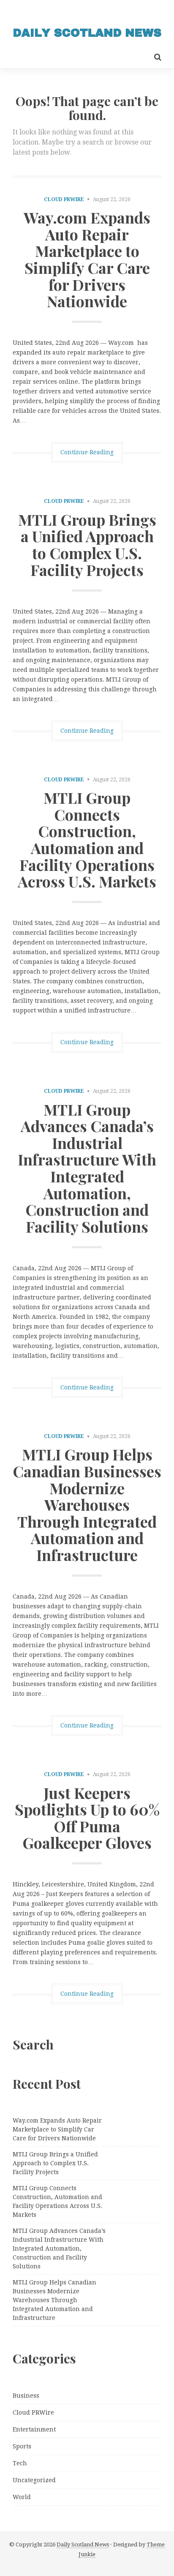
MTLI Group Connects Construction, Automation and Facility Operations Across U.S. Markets (87, 839)
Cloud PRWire (64, 199)
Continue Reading (87, 452)
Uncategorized (34, 2480)
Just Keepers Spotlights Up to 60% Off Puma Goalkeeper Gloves (87, 1818)
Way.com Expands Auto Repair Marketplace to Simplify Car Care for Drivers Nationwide (87, 259)
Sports (22, 2446)
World (22, 2497)
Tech (20, 2463)
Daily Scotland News (83, 2545)
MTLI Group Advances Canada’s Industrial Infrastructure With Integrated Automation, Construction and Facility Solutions (87, 1168)
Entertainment (34, 2429)
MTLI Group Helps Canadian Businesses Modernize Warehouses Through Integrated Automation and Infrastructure (87, 1504)
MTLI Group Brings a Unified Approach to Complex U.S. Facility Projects (87, 544)
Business (26, 2396)
